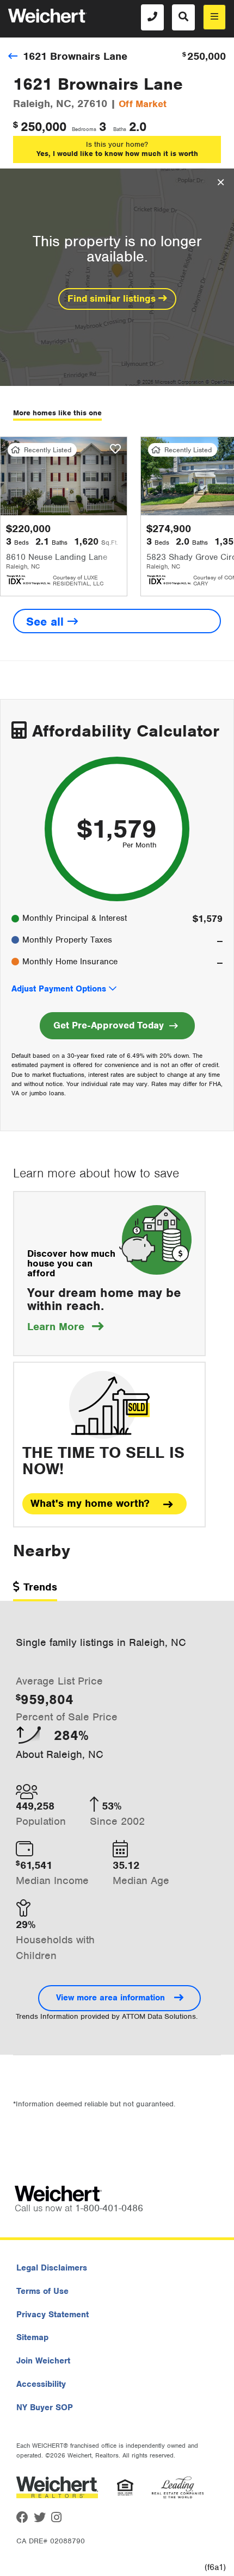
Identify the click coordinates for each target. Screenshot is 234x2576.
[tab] (35, 1591)
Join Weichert (43, 2361)
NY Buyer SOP (45, 2407)
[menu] (214, 17)
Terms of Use (42, 2291)
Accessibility (41, 2384)
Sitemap (32, 2337)
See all (47, 622)
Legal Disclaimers (52, 2268)
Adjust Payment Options (59, 989)
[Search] (183, 17)
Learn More (65, 1327)
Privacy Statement (53, 2315)
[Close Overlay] (221, 183)
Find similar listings (113, 298)
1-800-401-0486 (109, 2208)
